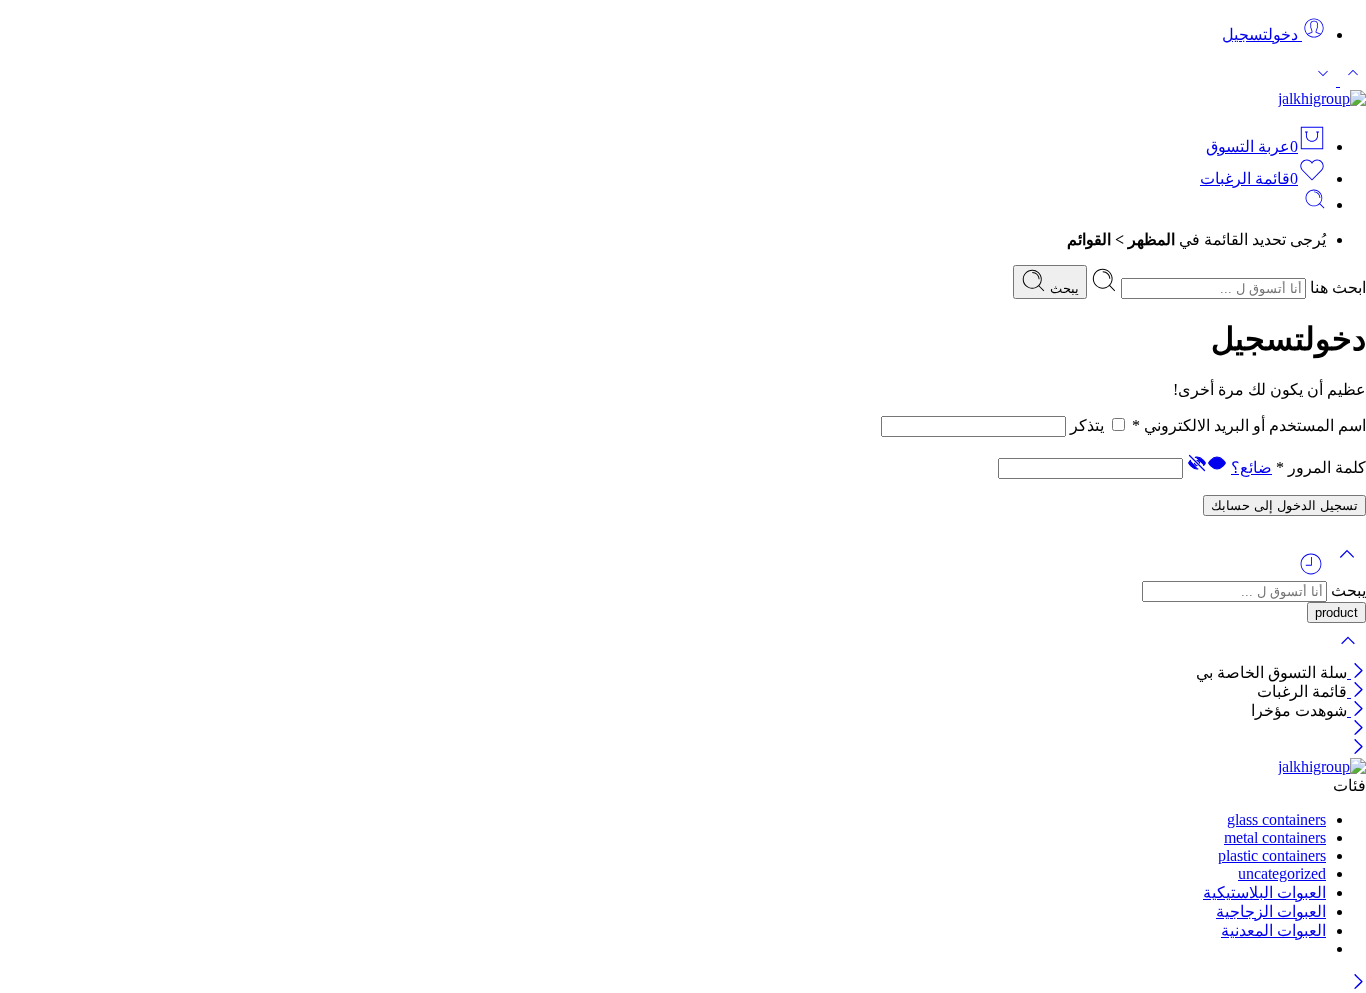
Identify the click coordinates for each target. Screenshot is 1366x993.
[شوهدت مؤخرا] (1311, 571)
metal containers (1275, 837)
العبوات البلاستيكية (1264, 892)
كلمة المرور (1321, 467)
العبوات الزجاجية (1271, 911)
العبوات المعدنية (1273, 930)
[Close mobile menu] (1358, 748)
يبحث (1062, 288)
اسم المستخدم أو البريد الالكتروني (1249, 425)
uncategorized (1282, 873)
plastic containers (1272, 855)
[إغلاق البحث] (1348, 653)
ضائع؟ (1251, 467)
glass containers (1276, 819)
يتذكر (1087, 425)
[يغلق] (1356, 672)
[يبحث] (1315, 204)
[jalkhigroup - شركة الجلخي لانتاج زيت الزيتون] (1322, 98)
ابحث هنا (1336, 287)
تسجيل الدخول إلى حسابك (1284, 505)
